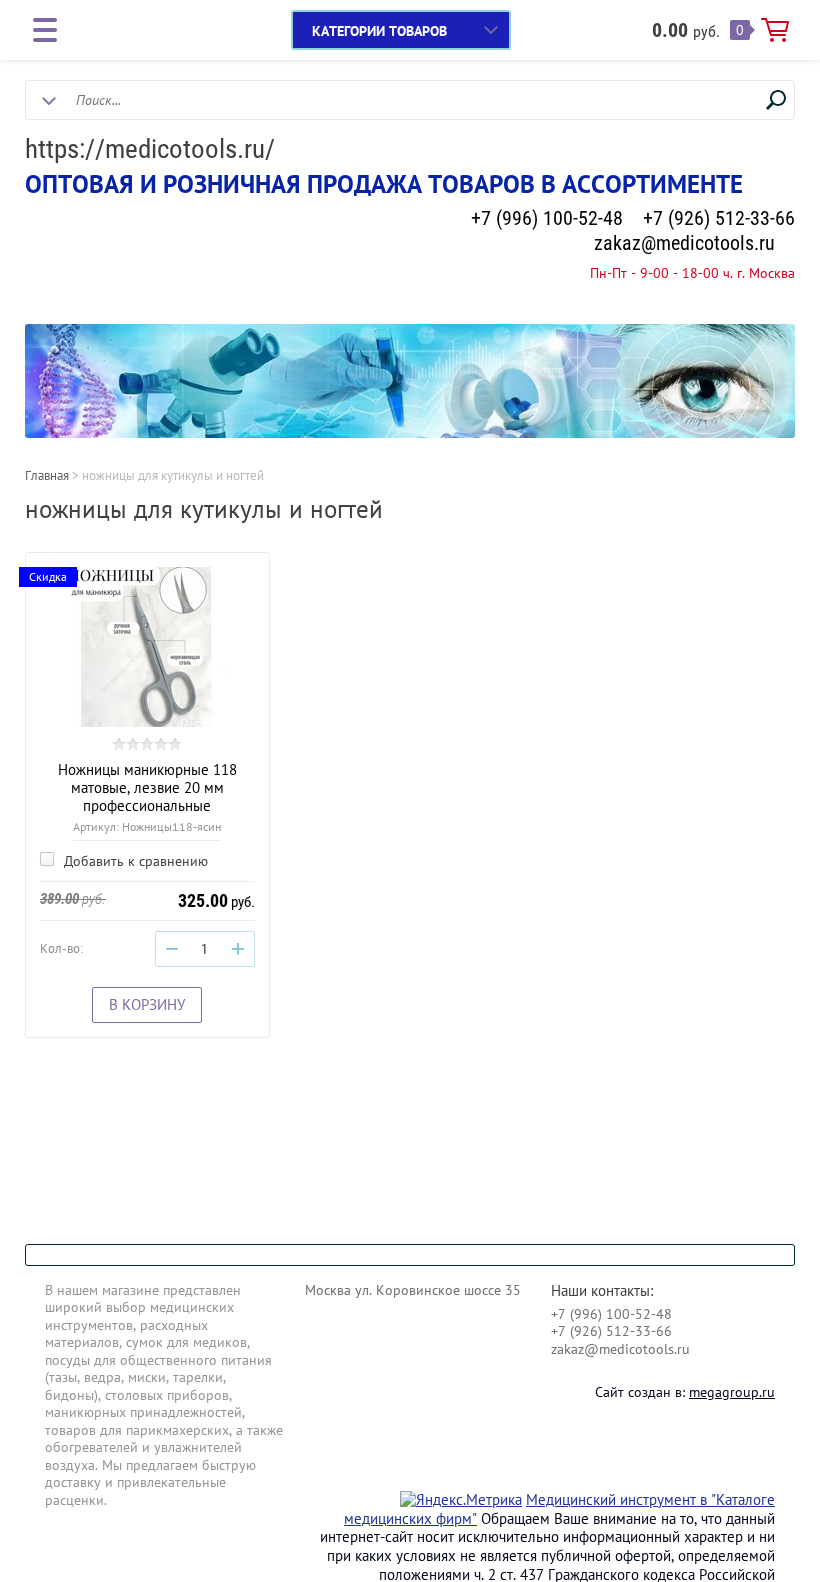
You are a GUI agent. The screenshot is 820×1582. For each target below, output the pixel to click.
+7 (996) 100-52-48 (547, 218)
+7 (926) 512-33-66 (719, 218)
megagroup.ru (732, 1392)
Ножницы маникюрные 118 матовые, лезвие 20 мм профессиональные (147, 787)
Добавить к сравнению (134, 861)
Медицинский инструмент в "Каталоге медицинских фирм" (559, 1509)
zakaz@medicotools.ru (684, 243)
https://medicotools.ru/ (150, 149)
